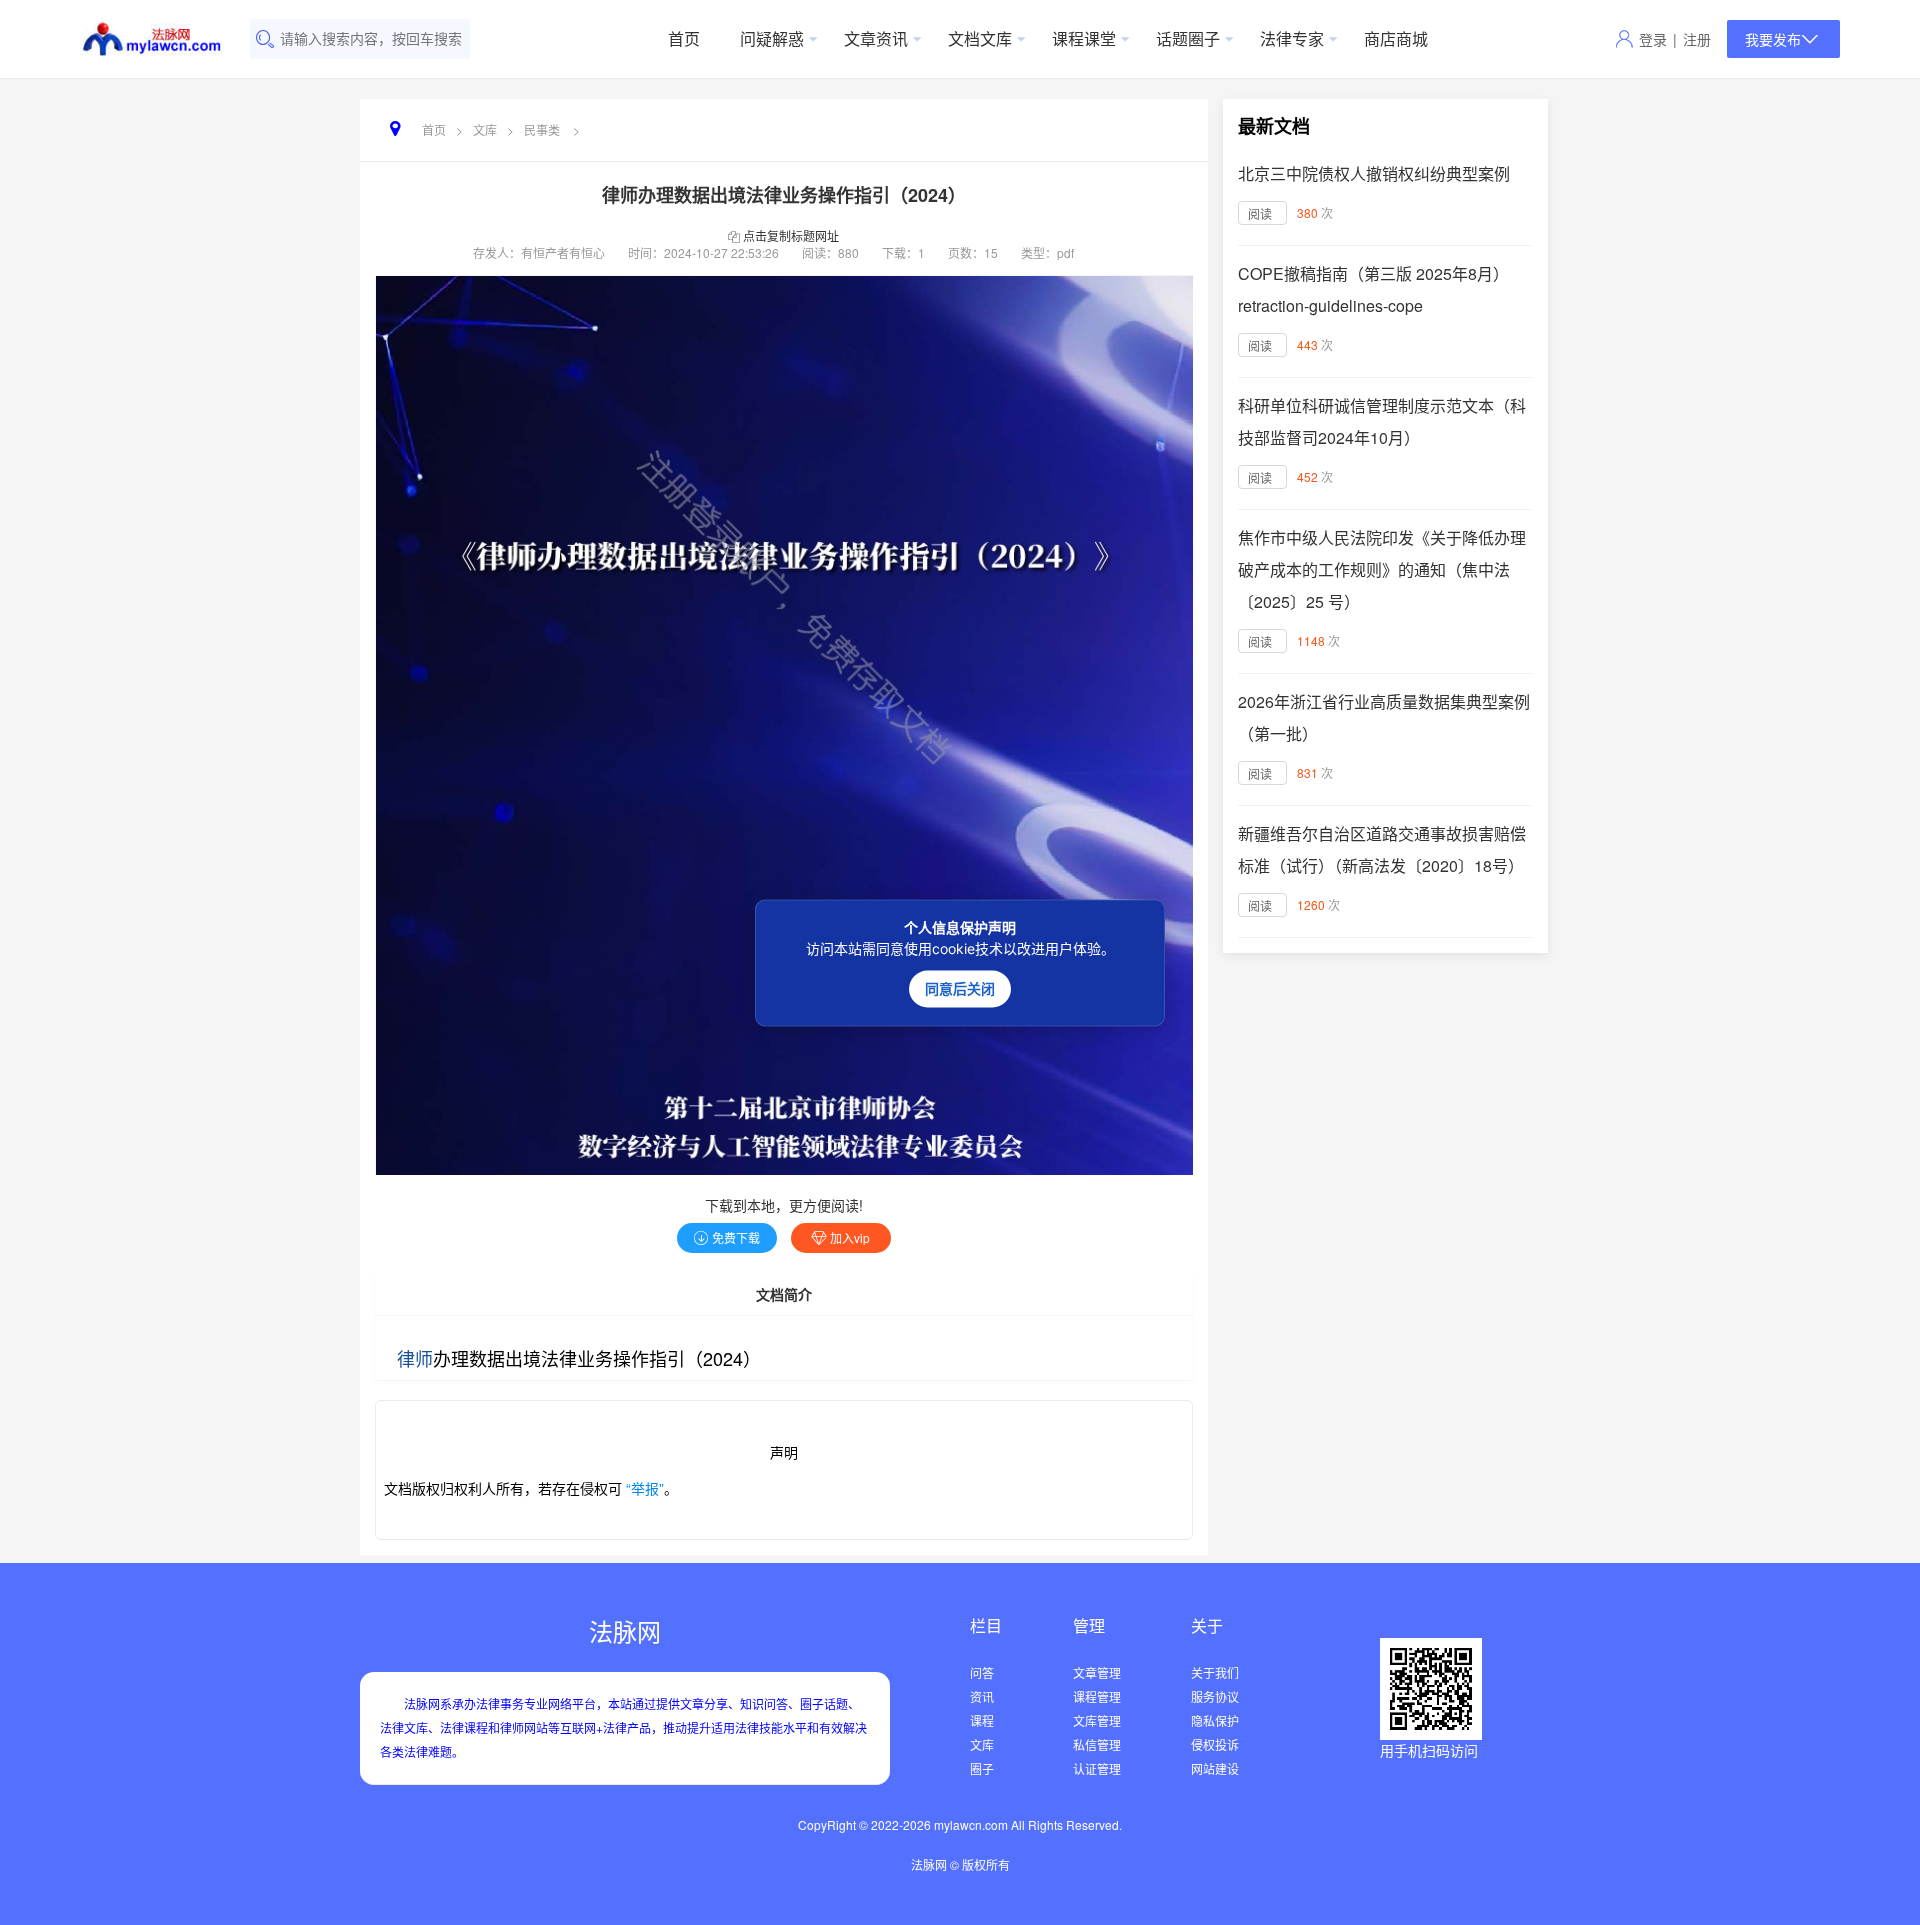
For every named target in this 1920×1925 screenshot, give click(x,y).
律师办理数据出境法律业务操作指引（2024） (784, 195)
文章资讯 (876, 38)
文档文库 (980, 38)
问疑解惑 (772, 38)
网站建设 (1215, 1768)
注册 (1697, 39)
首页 (684, 38)
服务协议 (1215, 1696)
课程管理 (1097, 1696)
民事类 (542, 129)
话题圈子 (1188, 38)
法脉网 (625, 1630)
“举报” (643, 1488)
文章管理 (1097, 1672)
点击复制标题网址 (791, 235)
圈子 (982, 1768)
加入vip (850, 1237)
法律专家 (1292, 38)
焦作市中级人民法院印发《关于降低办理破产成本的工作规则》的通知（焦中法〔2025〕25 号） (1382, 569)
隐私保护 (1215, 1720)
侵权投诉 (1215, 1744)
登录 (1653, 39)
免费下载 (736, 1237)
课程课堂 (1084, 38)
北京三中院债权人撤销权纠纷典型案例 (1374, 173)
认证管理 (1097, 1768)
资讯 (982, 1696)
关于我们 (1215, 1672)
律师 (415, 1358)
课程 (982, 1720)
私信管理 (1097, 1744)
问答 (982, 1672)
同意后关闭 (960, 988)
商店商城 (1396, 38)
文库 (485, 129)
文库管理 (1097, 1720)
